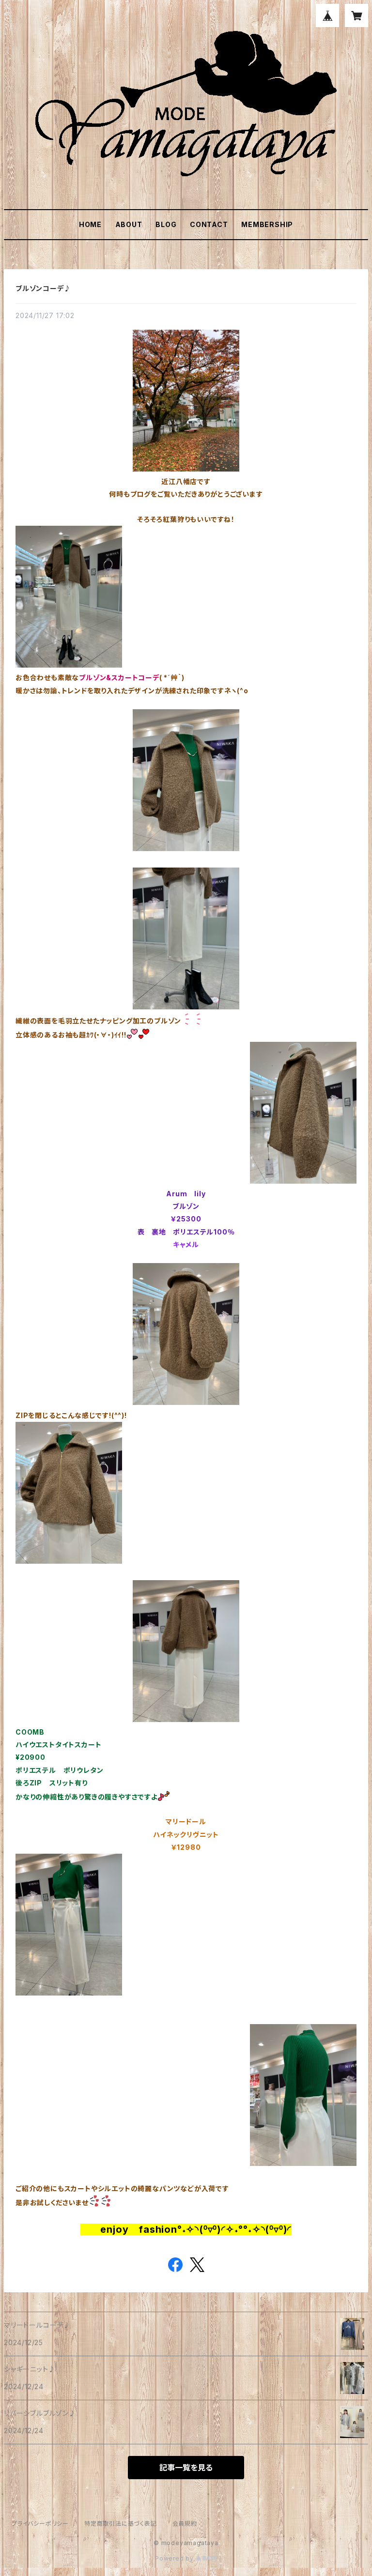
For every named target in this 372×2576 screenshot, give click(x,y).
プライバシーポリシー (40, 2523)
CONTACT (209, 224)
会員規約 (185, 2523)
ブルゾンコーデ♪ (43, 288)
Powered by (175, 2558)
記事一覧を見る (186, 2468)
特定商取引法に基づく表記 (121, 2523)
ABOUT (129, 224)
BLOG (166, 224)
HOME (90, 224)
